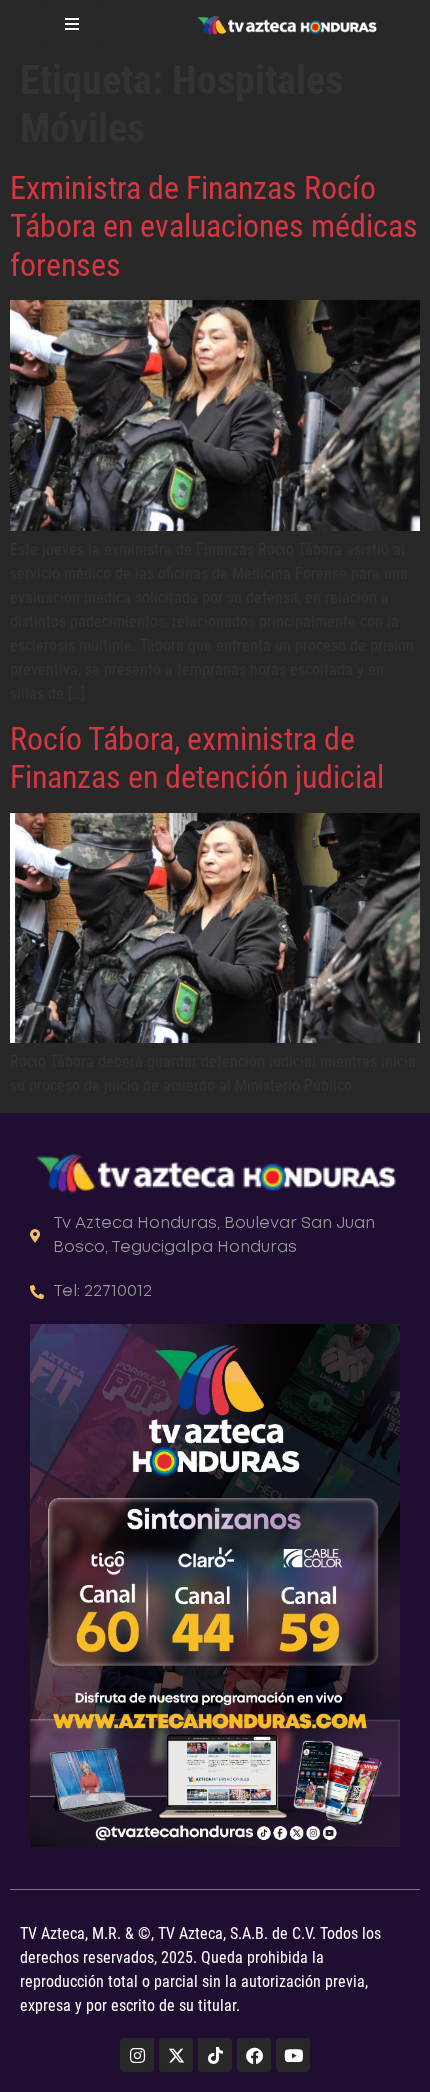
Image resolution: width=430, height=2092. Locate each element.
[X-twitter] (176, 2055)
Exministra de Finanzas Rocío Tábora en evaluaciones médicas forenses (214, 226)
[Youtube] (293, 2055)
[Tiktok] (215, 2055)
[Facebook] (254, 2055)
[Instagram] (137, 2055)
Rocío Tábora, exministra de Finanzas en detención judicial (197, 758)
